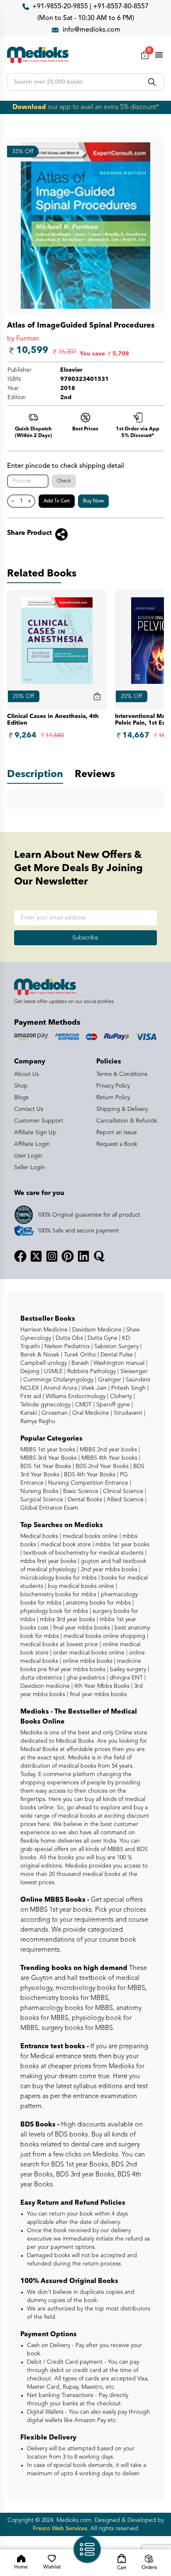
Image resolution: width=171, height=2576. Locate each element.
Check (64, 481)
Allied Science (124, 1500)
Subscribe (85, 938)
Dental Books (84, 1500)
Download (29, 107)
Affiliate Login (32, 1144)
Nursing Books (39, 1491)
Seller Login (29, 1168)
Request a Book (117, 1144)
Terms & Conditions (122, 1074)
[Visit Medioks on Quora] (99, 1256)
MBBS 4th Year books (109, 1458)
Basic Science (80, 1491)
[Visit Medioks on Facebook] (20, 1256)
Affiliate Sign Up (35, 1133)
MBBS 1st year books (49, 1450)
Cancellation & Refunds (127, 1121)
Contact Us (29, 1109)
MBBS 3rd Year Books (49, 1458)
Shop (21, 1086)
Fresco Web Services (60, 2529)
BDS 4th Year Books (89, 1475)
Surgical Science (42, 1500)
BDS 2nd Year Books (101, 1466)
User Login (28, 1156)
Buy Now (93, 501)
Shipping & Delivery (122, 1109)
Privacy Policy (113, 1086)
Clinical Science (122, 1491)
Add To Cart (57, 501)
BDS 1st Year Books (46, 1466)
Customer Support (39, 1121)
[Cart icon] (97, 696)
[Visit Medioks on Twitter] (36, 1256)
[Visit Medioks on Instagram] (52, 1256)
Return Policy (113, 1098)
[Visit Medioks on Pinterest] (68, 1256)
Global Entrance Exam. (50, 1508)
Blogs (21, 1098)
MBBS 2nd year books (107, 1450)
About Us (27, 1074)
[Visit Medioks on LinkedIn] (83, 1256)
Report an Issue (117, 1133)
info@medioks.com (92, 30)
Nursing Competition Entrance (87, 1483)
